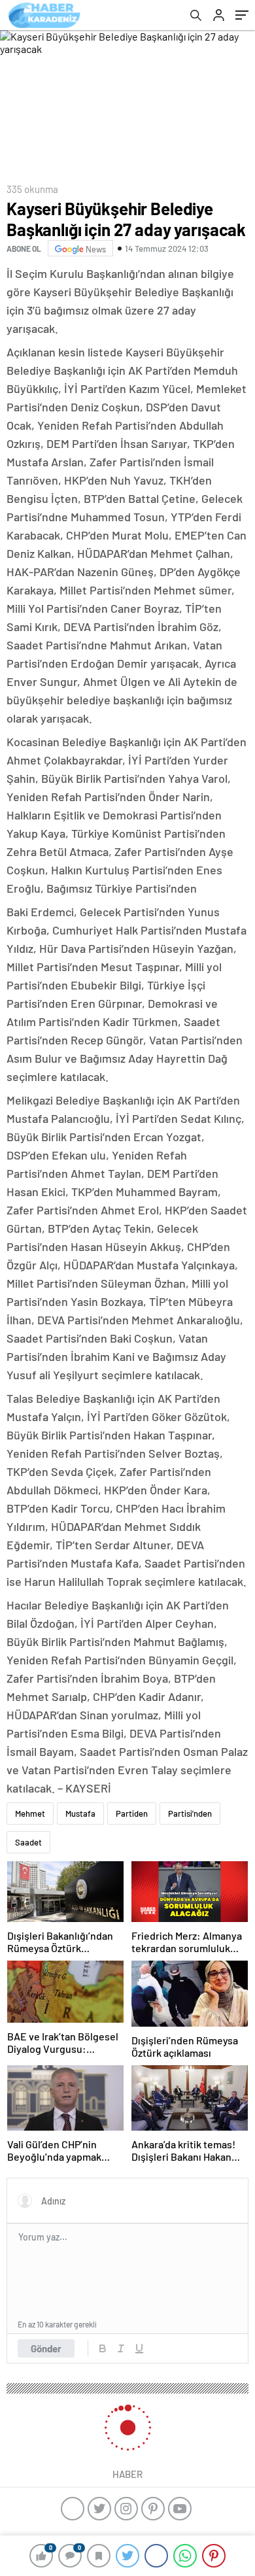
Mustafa (80, 1813)
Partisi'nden (190, 1813)
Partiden (132, 1813)
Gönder (46, 2348)
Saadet (28, 1842)
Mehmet (30, 1813)
